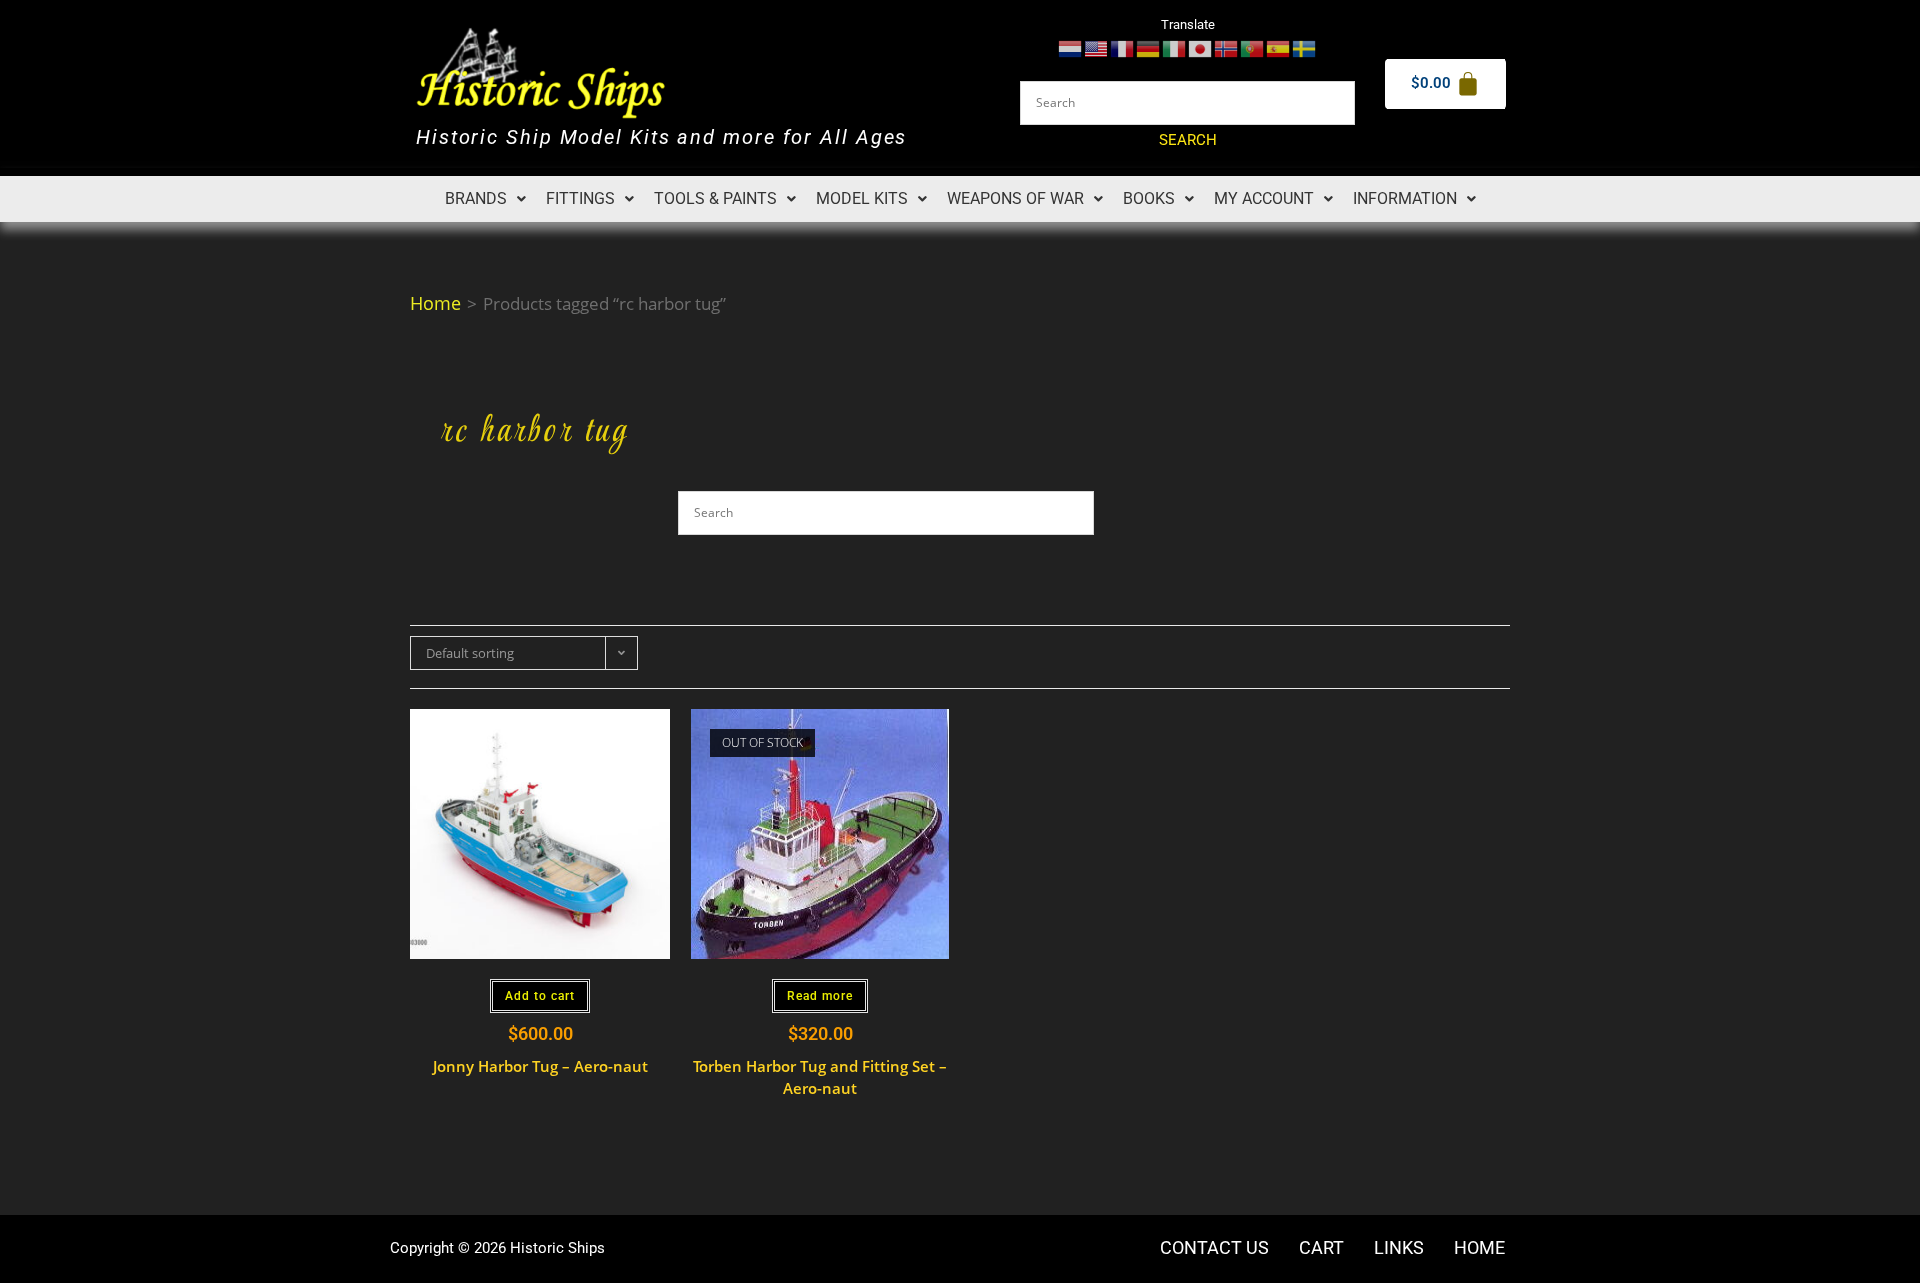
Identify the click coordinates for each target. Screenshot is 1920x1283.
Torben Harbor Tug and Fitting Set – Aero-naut (820, 1077)
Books (1149, 198)
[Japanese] (1201, 47)
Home (435, 303)
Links (1399, 1248)
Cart (1321, 1248)
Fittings (580, 198)
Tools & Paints (715, 198)
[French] (1123, 47)
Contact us (1214, 1248)
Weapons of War (1015, 198)
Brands (476, 198)
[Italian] (1175, 47)
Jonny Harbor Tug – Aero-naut (540, 1066)
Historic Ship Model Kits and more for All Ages (661, 137)
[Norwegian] (1227, 47)
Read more (820, 996)
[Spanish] (1279, 47)
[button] (485, 199)
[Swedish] (1305, 47)
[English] (1097, 47)
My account (1264, 198)
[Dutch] (1071, 47)
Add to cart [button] (540, 996)
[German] (1149, 47)
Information (1405, 198)
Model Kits (862, 198)
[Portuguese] (1253, 47)
